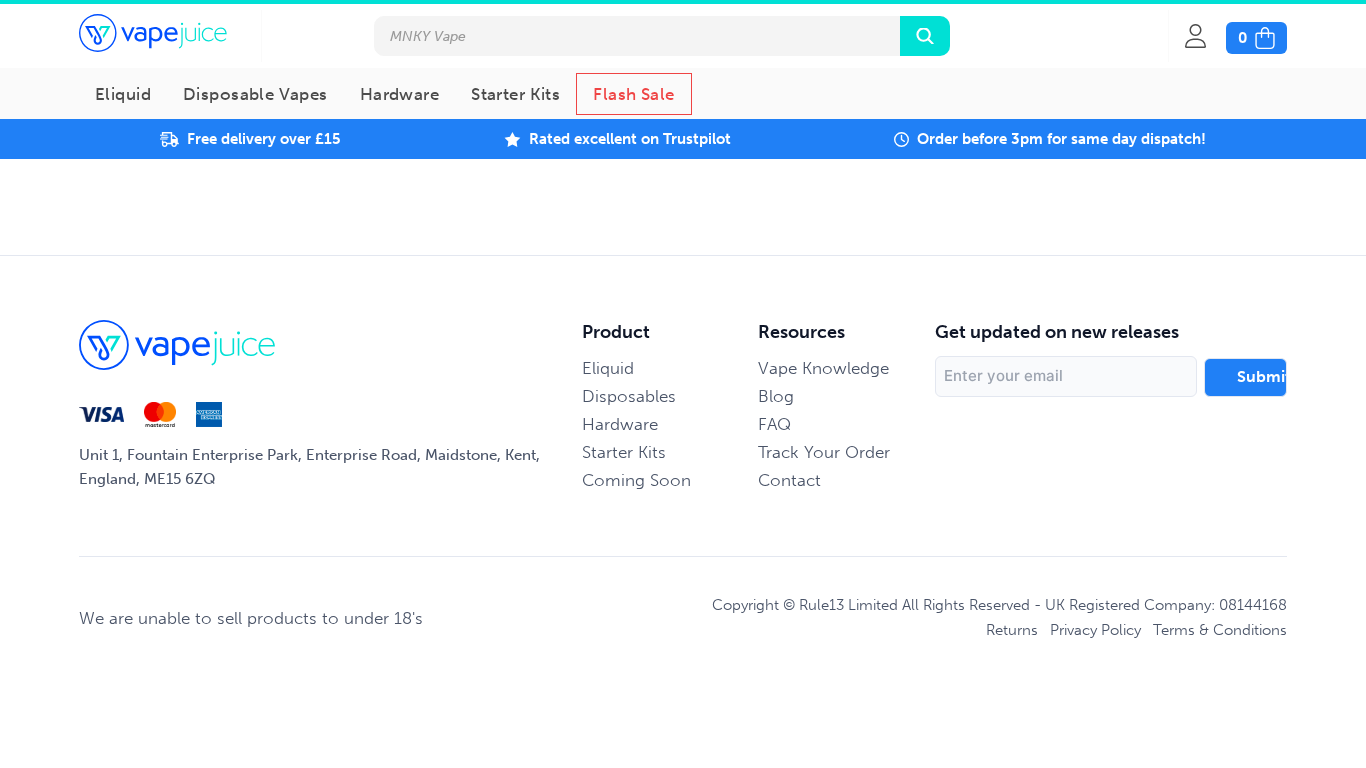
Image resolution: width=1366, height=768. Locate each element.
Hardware (399, 94)
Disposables (629, 396)
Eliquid (123, 94)
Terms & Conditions (1220, 630)
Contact (789, 480)
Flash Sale (633, 94)
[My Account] (1205, 36)
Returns (1012, 630)
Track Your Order (824, 452)
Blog (776, 396)
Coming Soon (636, 480)
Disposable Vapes (255, 94)
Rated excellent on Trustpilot (630, 139)
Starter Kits (515, 94)
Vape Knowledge (823, 368)
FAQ (774, 424)
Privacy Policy (1095, 630)
